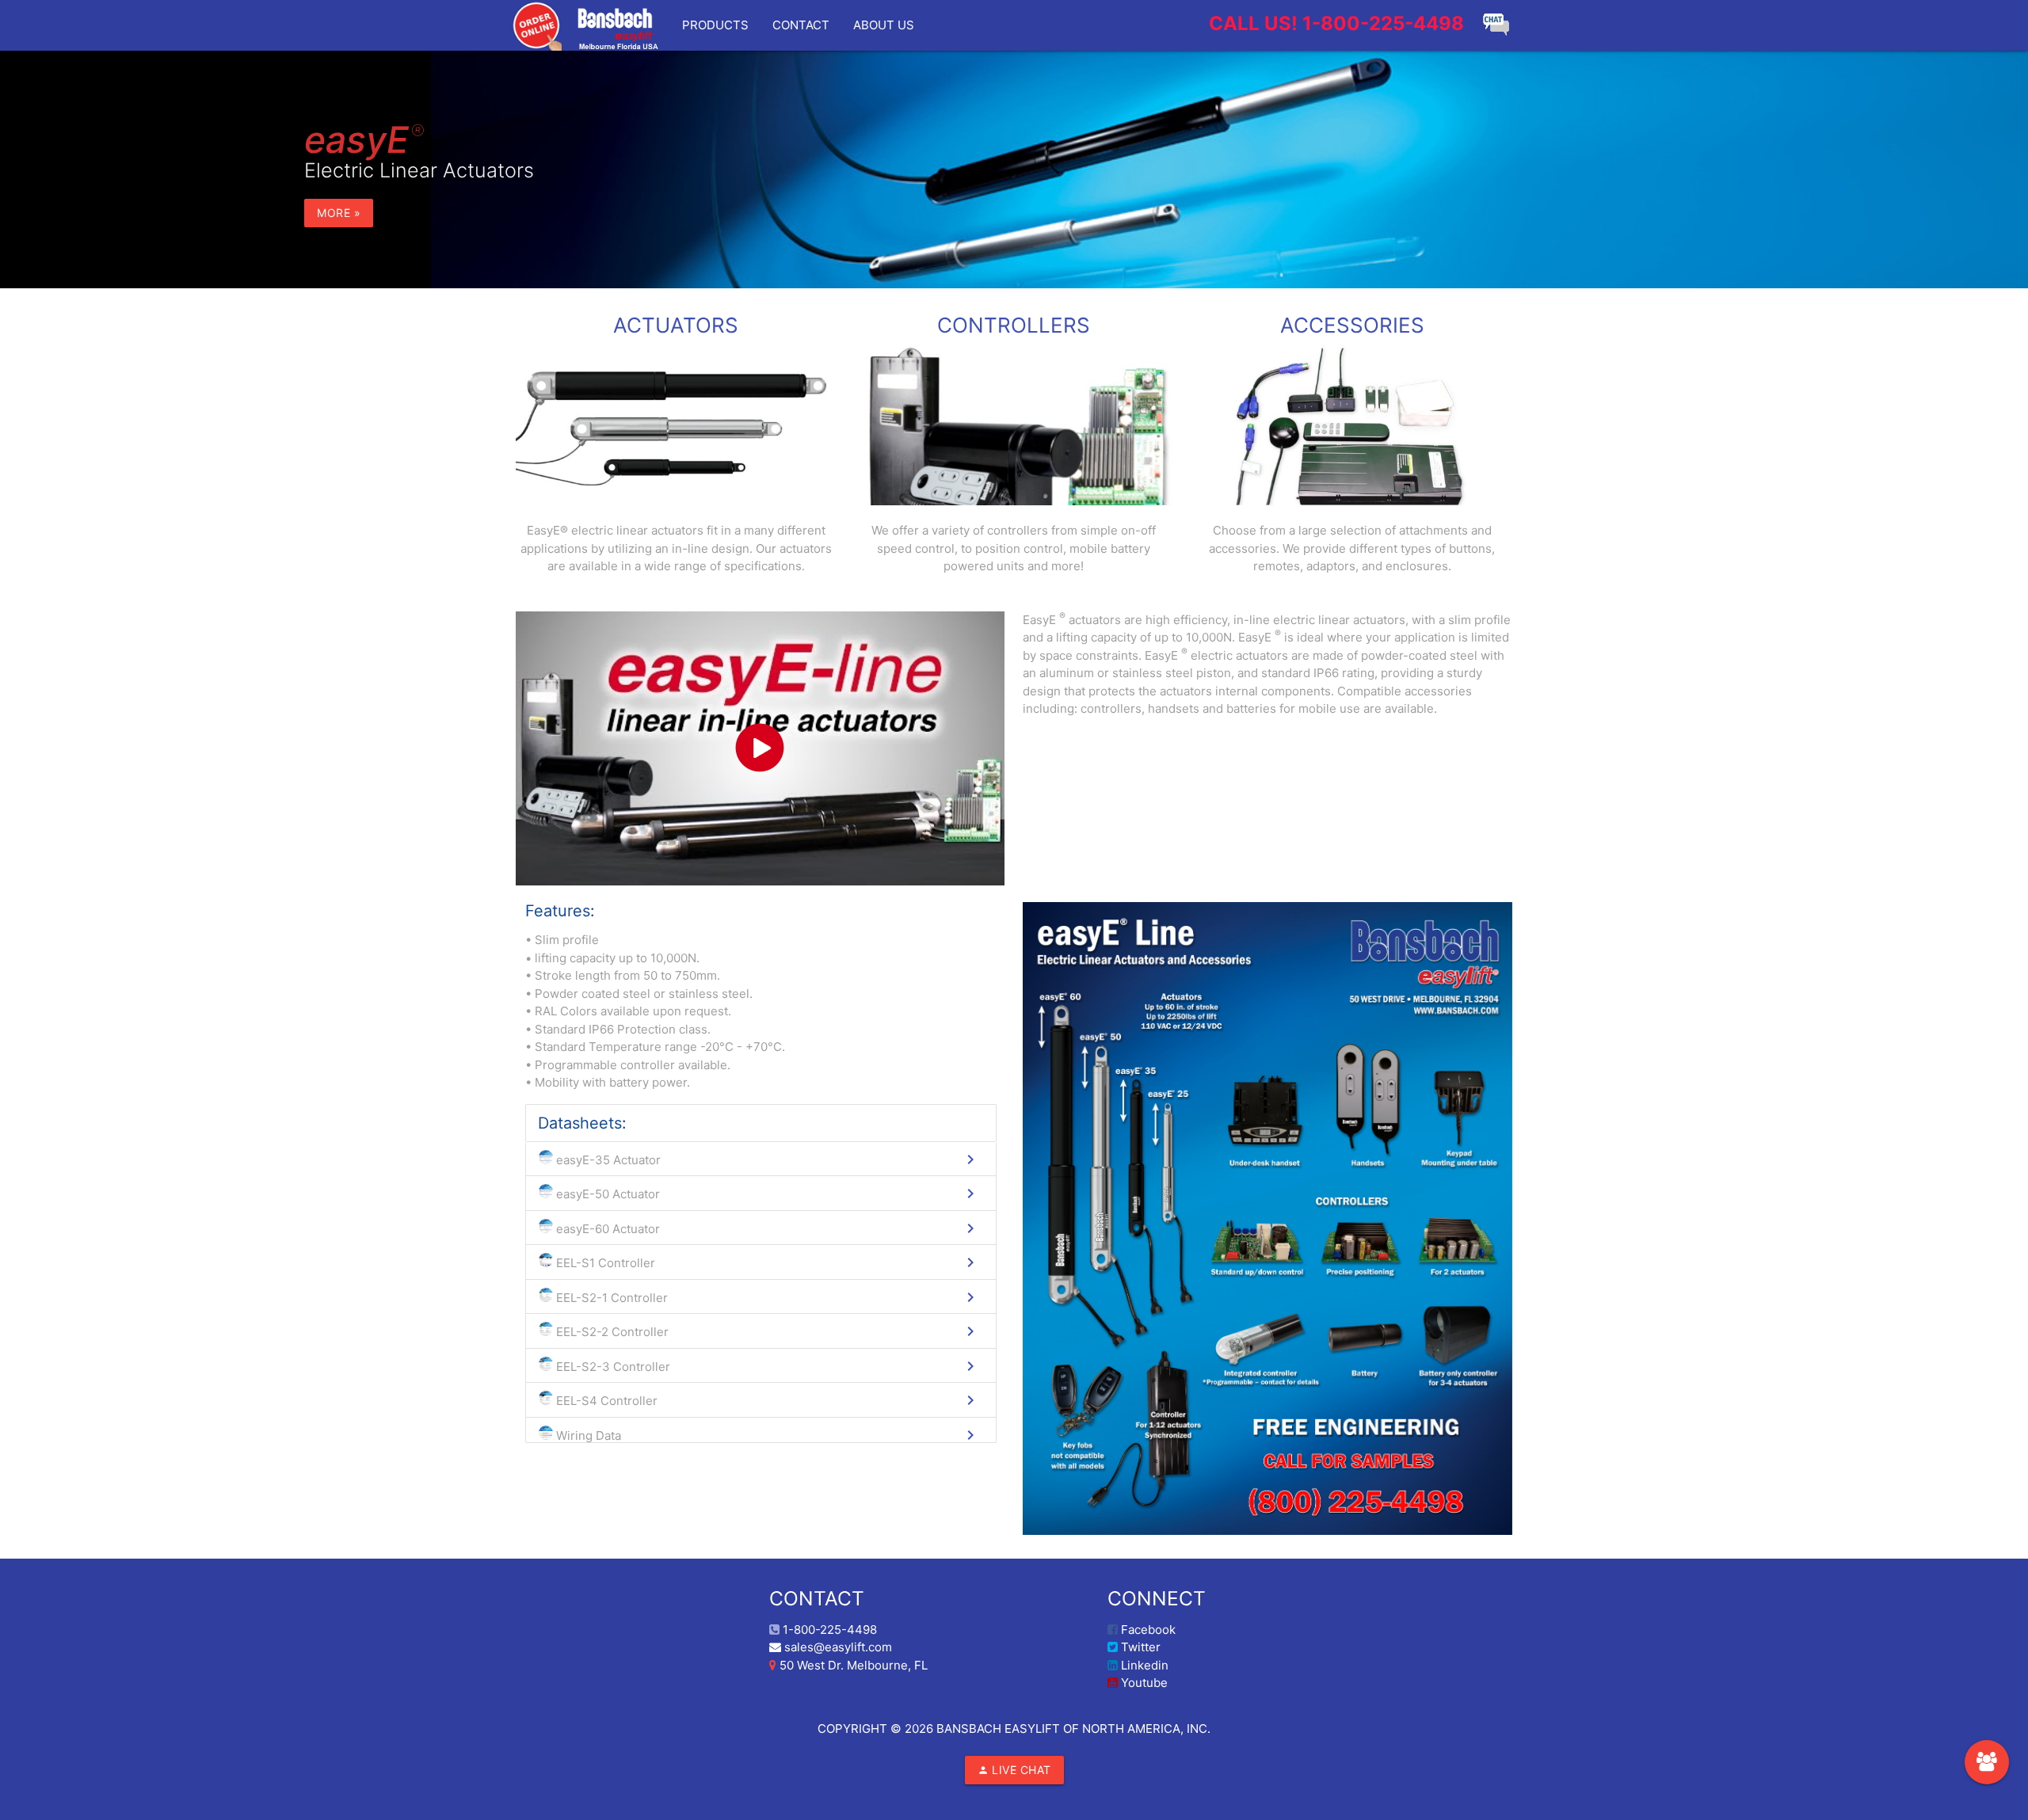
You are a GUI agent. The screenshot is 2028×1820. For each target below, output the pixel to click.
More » (339, 213)
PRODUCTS (715, 25)
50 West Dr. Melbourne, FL (852, 1665)
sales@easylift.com (837, 1647)
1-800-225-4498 (1336, 23)
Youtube (1143, 1683)
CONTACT (801, 25)
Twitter (1139, 1647)
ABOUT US (884, 25)
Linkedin (1143, 1665)
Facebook (1147, 1630)
